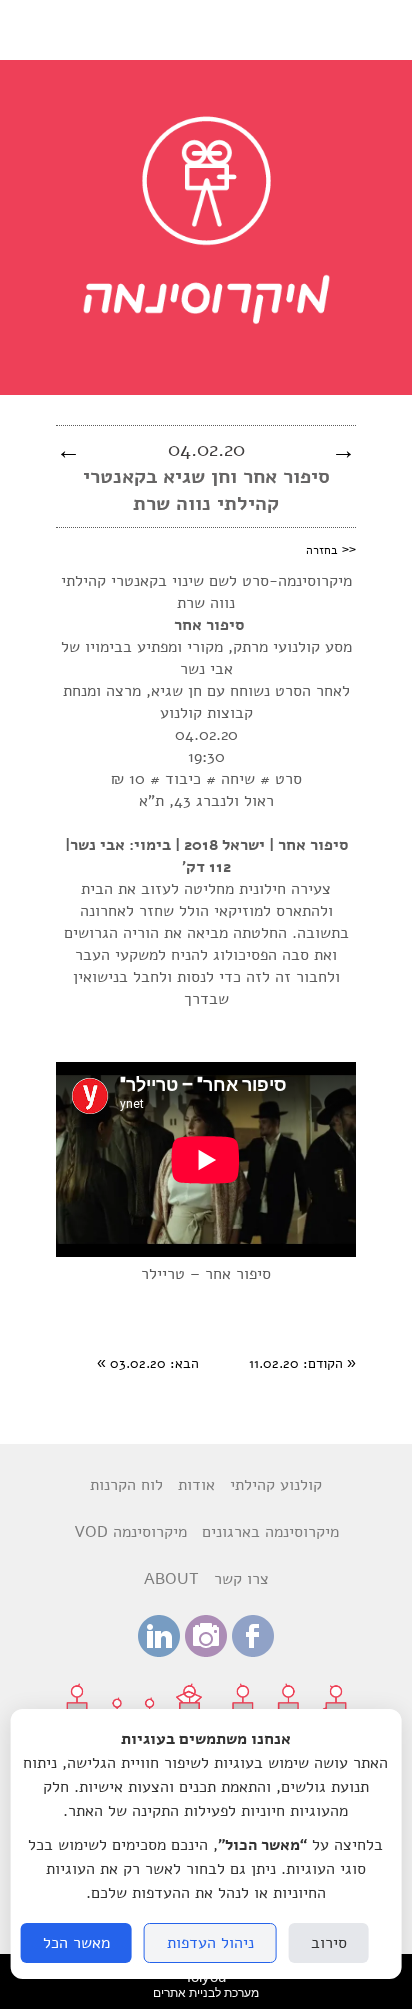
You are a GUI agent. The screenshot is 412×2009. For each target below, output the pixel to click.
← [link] (68, 450)
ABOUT (171, 1579)
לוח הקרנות (126, 1485)
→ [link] (343, 450)
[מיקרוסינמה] (206, 374)
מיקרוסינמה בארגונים (270, 1532)
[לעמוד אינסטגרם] (206, 1652)
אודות (196, 1485)
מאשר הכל (76, 1943)
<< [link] (331, 549)
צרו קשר (241, 1579)
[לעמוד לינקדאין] (159, 1652)
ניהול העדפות (210, 1943)
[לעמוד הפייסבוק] (253, 1652)
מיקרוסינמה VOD (130, 1532)
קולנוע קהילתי (276, 1485)
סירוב (329, 1943)
